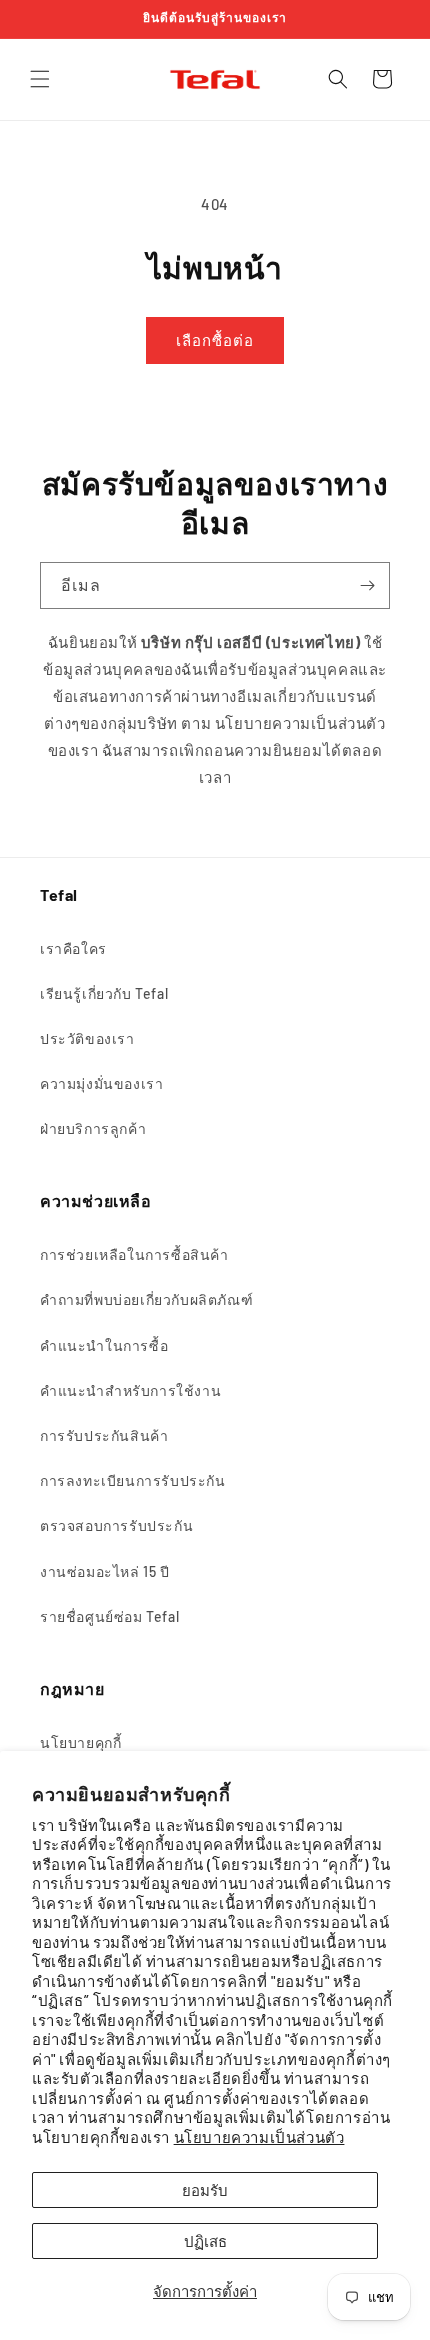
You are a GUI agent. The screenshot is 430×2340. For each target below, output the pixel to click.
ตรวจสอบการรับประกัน (116, 1525)
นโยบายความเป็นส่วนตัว (259, 2137)
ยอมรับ (205, 2190)
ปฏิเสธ (205, 2241)
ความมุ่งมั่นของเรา (101, 1083)
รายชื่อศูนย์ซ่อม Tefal (109, 1616)
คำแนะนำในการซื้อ (104, 1345)
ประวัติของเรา (87, 1038)
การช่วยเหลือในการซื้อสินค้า (134, 1254)
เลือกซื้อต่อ (215, 340)
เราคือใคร (73, 948)
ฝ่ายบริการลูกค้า (93, 1128)
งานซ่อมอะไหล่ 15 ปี (105, 1571)
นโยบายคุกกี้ (80, 1742)
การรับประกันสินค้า (104, 1435)
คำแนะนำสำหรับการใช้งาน (130, 1390)
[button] (40, 79)
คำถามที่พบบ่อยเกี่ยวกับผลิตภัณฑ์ (146, 1299)
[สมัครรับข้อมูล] (367, 585)
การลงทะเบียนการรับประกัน (133, 1480)
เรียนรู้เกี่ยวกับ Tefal (104, 993)
